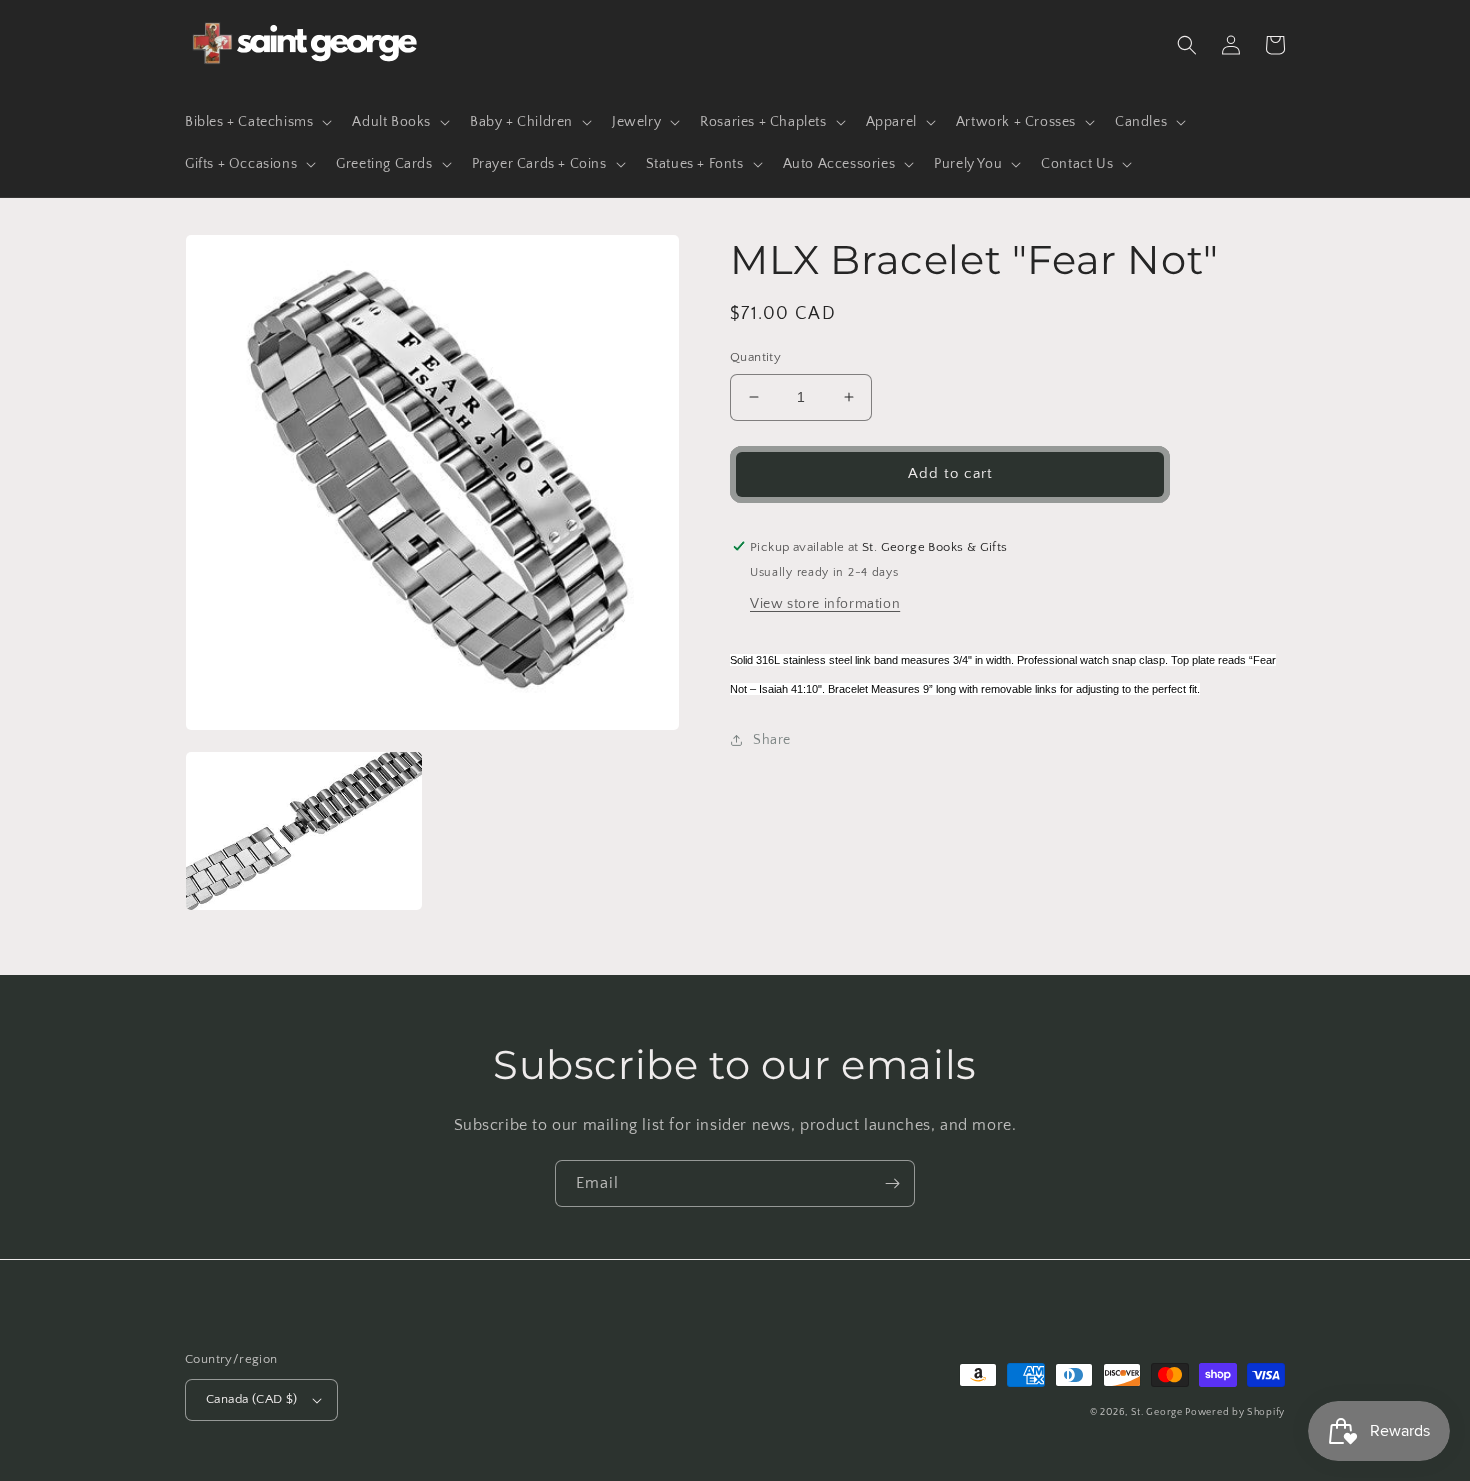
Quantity (755, 357)
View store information (825, 604)
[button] (256, 122)
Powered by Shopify (1235, 1412)
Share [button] (772, 740)
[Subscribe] (892, 1183)
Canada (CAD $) (252, 1399)
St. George (1158, 1412)
